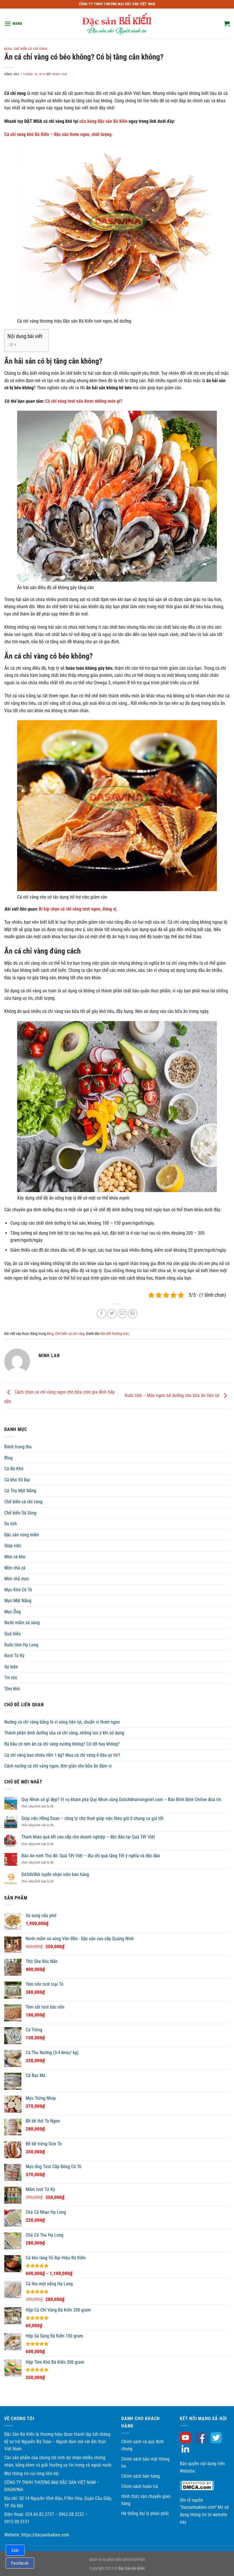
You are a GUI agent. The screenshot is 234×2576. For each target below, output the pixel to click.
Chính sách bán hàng (141, 2476)
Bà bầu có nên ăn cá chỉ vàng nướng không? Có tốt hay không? (62, 1744)
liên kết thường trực (115, 1334)
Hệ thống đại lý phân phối (145, 2513)
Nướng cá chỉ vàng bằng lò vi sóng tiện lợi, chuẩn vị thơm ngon (62, 1722)
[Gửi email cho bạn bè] (122, 1314)
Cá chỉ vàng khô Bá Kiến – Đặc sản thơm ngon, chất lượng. (58, 134)
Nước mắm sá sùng (22, 1623)
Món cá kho (15, 1557)
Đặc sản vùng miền (22, 1535)
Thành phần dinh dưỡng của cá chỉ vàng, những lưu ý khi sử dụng (64, 1733)
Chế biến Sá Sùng (20, 1513)
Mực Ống (13, 1612)
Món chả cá (15, 1568)
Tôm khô (12, 1689)
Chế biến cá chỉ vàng (30, 49)
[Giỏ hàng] (227, 24)
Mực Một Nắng (18, 1601)
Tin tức (11, 1678)
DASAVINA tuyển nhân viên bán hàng (55, 1875)
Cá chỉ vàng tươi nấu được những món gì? (84, 401)
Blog (8, 49)
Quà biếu (13, 1634)
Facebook (20, 2563)
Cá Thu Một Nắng (20, 1491)
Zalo (15, 2550)
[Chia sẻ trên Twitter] (112, 1314)
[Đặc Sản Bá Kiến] (117, 24)
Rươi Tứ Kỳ (14, 1656)
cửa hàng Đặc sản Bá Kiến (103, 121)
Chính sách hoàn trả (140, 2486)
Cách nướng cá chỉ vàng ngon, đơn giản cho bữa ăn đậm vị (58, 1766)
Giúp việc (13, 1546)
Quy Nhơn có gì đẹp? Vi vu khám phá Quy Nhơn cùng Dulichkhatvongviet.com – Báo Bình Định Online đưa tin (121, 1800)
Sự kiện (11, 1667)
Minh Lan (60, 74)
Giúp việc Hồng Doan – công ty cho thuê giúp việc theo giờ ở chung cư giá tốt (92, 1818)
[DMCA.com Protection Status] (197, 2485)
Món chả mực (17, 1579)
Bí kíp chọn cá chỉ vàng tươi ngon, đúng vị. (78, 909)
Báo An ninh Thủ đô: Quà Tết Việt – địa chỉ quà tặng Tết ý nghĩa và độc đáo (91, 1856)
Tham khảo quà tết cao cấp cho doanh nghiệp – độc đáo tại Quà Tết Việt (88, 1837)
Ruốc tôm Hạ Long (21, 1645)
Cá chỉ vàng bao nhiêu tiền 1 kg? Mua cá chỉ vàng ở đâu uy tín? (62, 1755)
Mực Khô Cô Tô (18, 1590)
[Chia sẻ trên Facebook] (101, 1314)
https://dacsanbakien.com (45, 2535)
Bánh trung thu (18, 1447)
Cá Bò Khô (14, 1469)
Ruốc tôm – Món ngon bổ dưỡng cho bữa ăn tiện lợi (173, 1396)
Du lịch (11, 1524)
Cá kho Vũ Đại (17, 1480)
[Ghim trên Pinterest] (133, 1314)
